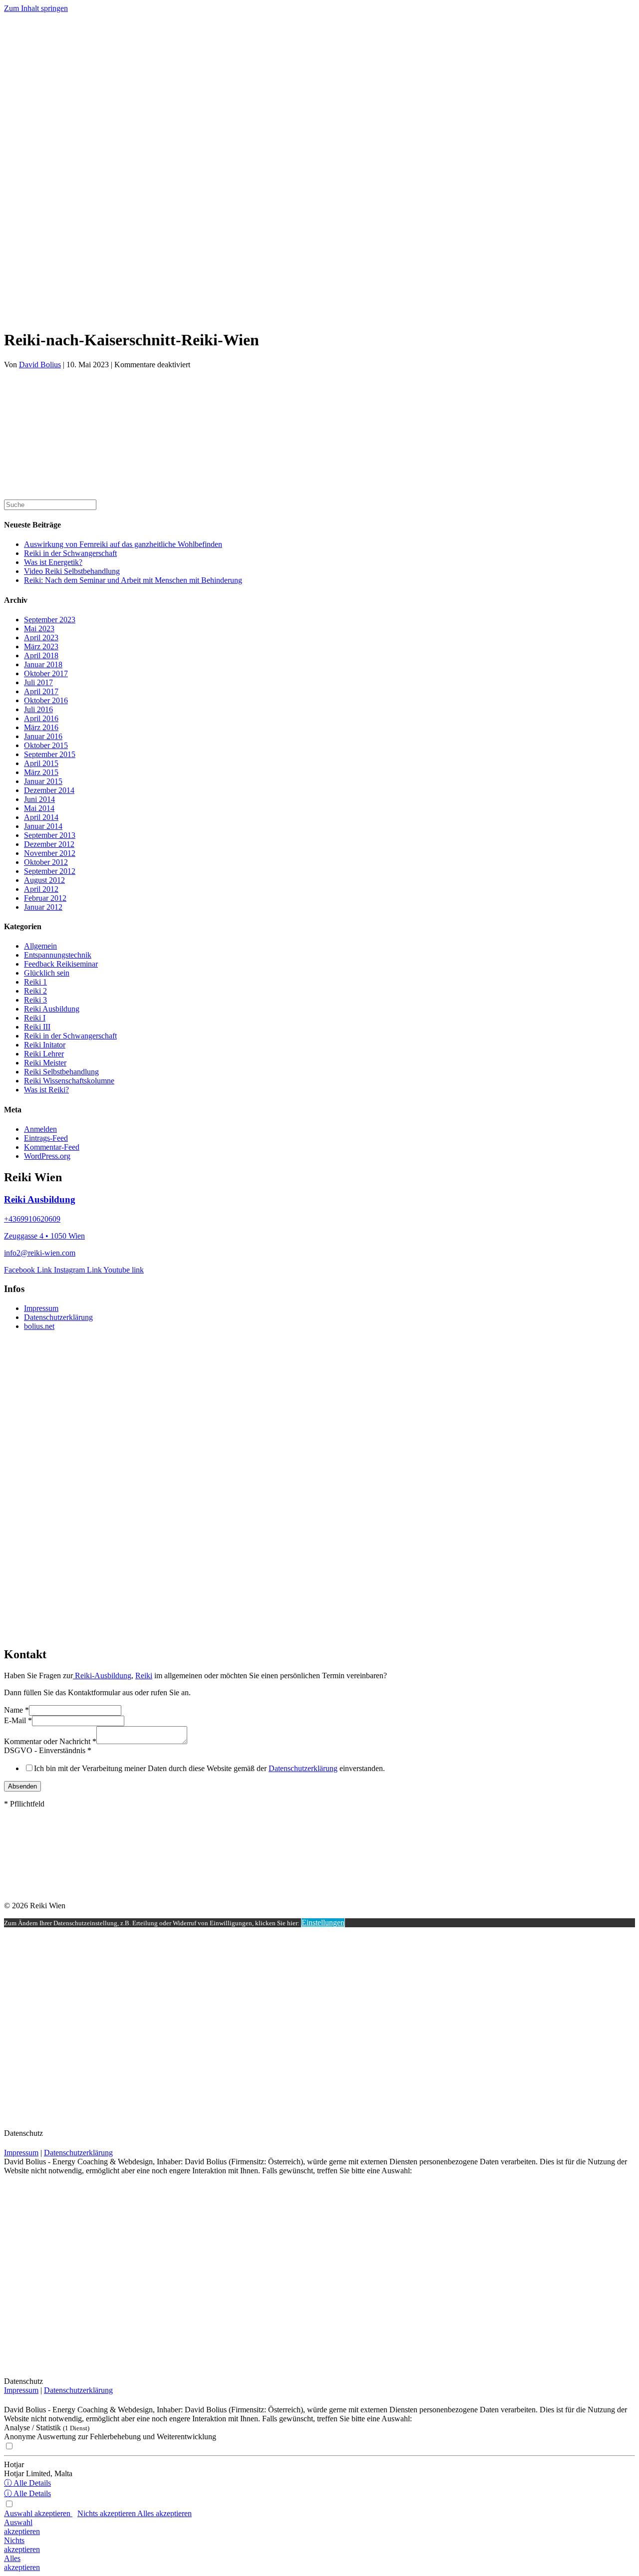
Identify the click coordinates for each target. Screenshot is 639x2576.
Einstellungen (323, 1923)
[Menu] (8, 97)
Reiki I (35, 1018)
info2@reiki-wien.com (40, 1253)
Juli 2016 (38, 709)
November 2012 (50, 853)
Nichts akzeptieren (107, 2513)
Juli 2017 (38, 682)
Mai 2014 (39, 808)
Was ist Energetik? (53, 562)
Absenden (22, 1786)
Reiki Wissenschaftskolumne (69, 1081)
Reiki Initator (45, 1045)
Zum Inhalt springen (36, 8)
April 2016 (41, 718)
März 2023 (41, 646)
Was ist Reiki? (46, 1090)
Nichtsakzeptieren (22, 2545)
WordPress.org (47, 1156)
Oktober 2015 (46, 745)
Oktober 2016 (46, 700)
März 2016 (41, 727)
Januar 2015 (43, 781)
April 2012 (41, 889)
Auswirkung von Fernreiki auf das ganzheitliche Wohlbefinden (123, 544)
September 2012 (50, 871)
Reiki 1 (35, 982)
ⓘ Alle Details (27, 2483)
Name (16, 1710)
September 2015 (50, 754)
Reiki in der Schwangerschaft (70, 553)
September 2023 (50, 620)
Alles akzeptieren (164, 2513)
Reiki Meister (45, 1063)
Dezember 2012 (49, 844)
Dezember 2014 (49, 790)
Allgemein (40, 946)
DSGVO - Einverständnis (48, 1750)
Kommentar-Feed (52, 1147)
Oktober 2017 (46, 673)
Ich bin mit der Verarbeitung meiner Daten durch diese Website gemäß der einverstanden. (209, 1768)
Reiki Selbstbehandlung (61, 1072)
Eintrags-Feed (46, 1138)
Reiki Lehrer (44, 1054)
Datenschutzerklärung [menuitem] (58, 1317)
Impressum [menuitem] (41, 1308)
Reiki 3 (35, 1000)
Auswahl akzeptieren (38, 2513)
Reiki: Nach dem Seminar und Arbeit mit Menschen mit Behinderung (133, 580)
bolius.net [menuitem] (39, 1326)
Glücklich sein (47, 973)
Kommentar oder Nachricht (50, 1741)
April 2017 (41, 691)
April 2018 (41, 655)
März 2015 (41, 772)
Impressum (21, 2153)
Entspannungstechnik (58, 955)
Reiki (144, 1675)
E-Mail (18, 1720)
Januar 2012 (43, 907)
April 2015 (41, 763)
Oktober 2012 (46, 862)
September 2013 (50, 835)
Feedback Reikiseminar (61, 964)
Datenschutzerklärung (303, 1768)
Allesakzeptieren (22, 2563)
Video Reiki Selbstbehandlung (72, 571)
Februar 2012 (45, 898)
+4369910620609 (32, 1219)
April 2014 (41, 817)
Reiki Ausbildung (52, 1009)
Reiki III (37, 1027)
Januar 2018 (43, 664)
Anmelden (40, 1129)
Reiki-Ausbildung (102, 1675)
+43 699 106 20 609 (33, 299)
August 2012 (44, 880)
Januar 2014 (43, 826)
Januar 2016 (43, 736)
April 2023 (41, 638)
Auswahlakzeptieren (22, 2527)
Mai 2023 (39, 629)
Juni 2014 (39, 799)
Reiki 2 (35, 991)
